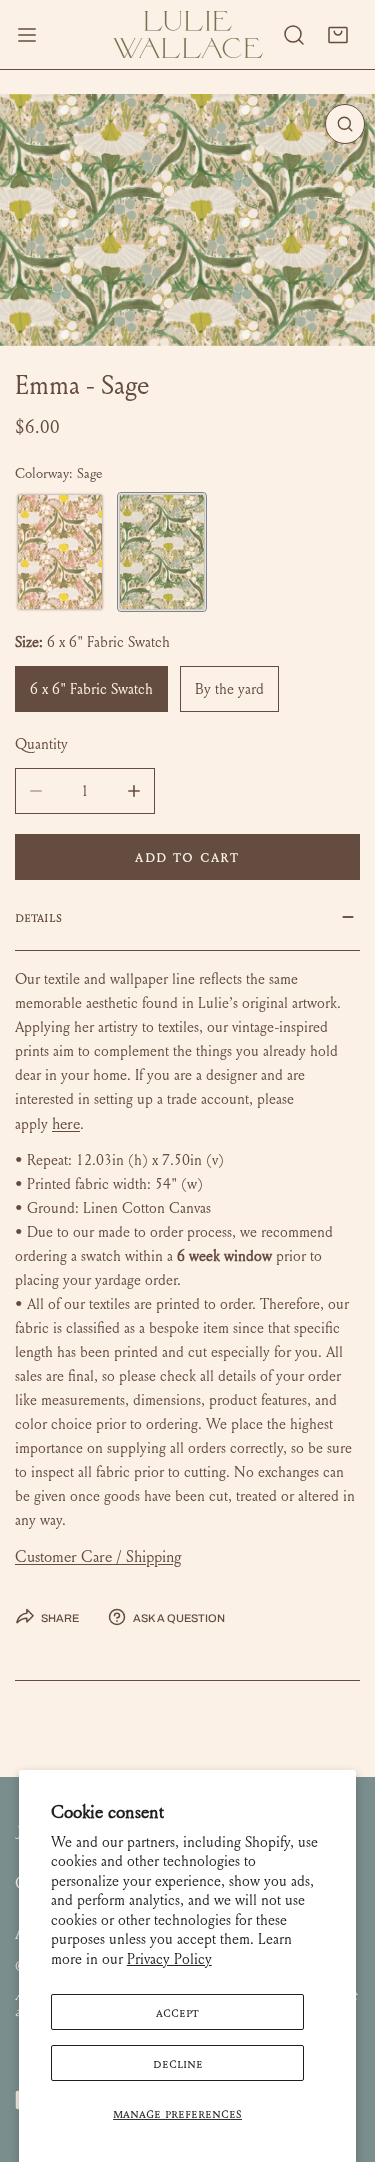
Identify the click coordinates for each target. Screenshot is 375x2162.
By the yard (229, 689)
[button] (338, 35)
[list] (187, 220)
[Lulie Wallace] (188, 34)
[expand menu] (27, 34)
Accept (177, 2012)
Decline (178, 2063)
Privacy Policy (169, 1959)
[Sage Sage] (162, 552)
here (66, 1123)
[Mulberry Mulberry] (60, 552)
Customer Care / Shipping (98, 1556)
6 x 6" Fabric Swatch (91, 689)
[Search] (294, 35)
